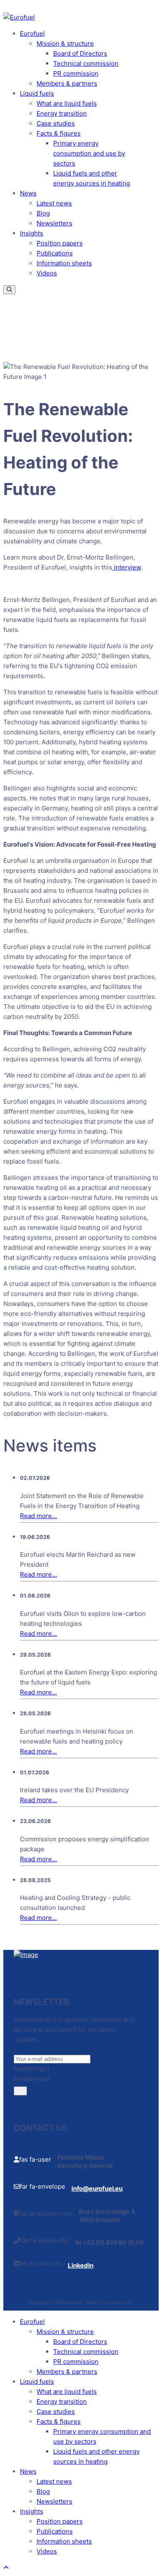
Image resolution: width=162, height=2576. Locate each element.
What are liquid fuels (67, 103)
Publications (55, 253)
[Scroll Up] (6, 2567)
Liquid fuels (37, 93)
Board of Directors (80, 53)
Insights (32, 233)
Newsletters (54, 223)
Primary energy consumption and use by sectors (89, 153)
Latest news (54, 203)
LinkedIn (80, 2265)
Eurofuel (32, 33)
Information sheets (64, 263)
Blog (43, 213)
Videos (47, 273)
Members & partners (67, 83)
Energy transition (62, 113)
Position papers (60, 243)
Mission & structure (65, 43)
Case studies (56, 123)
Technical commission (86, 63)
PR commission (76, 73)
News (28, 193)
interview (126, 567)
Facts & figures (59, 133)
